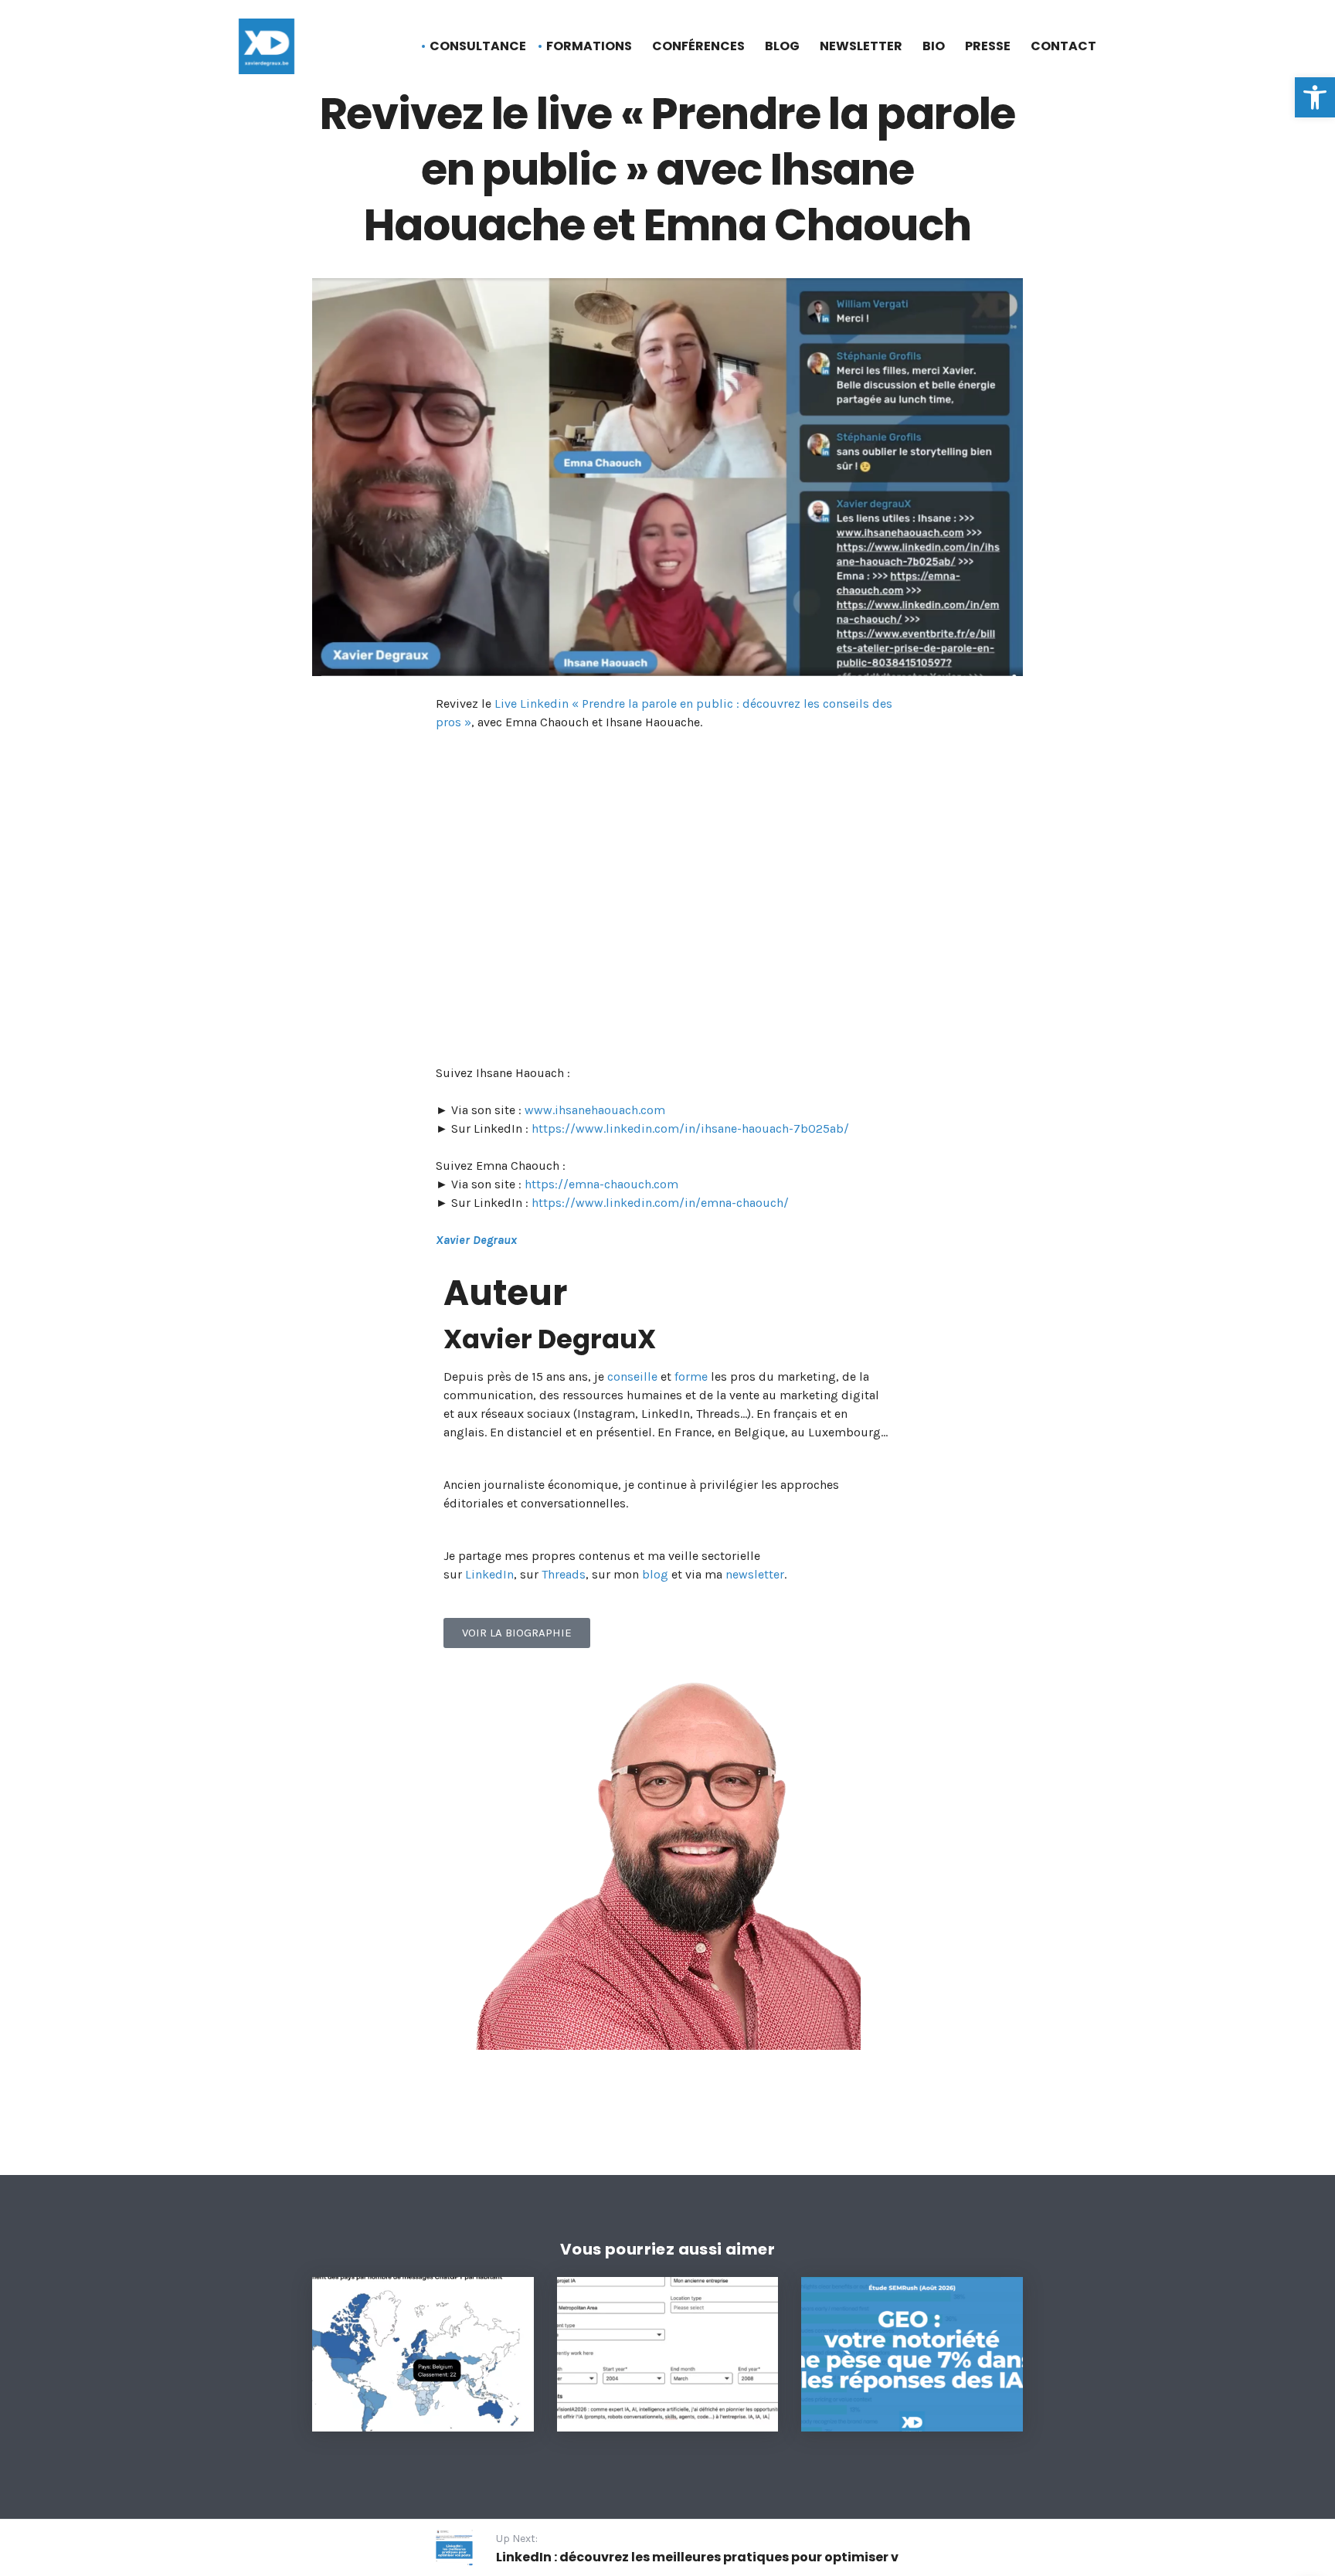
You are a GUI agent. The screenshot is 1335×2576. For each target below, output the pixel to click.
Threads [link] (564, 1574)
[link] (1315, 97)
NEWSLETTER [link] (861, 46)
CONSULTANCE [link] (478, 46)
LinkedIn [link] (489, 1574)
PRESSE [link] (988, 46)
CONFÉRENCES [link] (698, 46)
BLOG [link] (782, 46)
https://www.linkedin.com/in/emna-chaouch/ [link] (660, 1203)
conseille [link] (632, 1376)
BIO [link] (934, 46)
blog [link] (655, 1574)
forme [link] (691, 1376)
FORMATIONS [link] (589, 46)
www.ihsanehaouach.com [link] (595, 1110)
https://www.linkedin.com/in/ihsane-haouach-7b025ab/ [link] (690, 1128)
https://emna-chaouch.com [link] (601, 1184)
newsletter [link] (755, 1574)
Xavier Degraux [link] (476, 1240)
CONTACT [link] (1063, 46)
